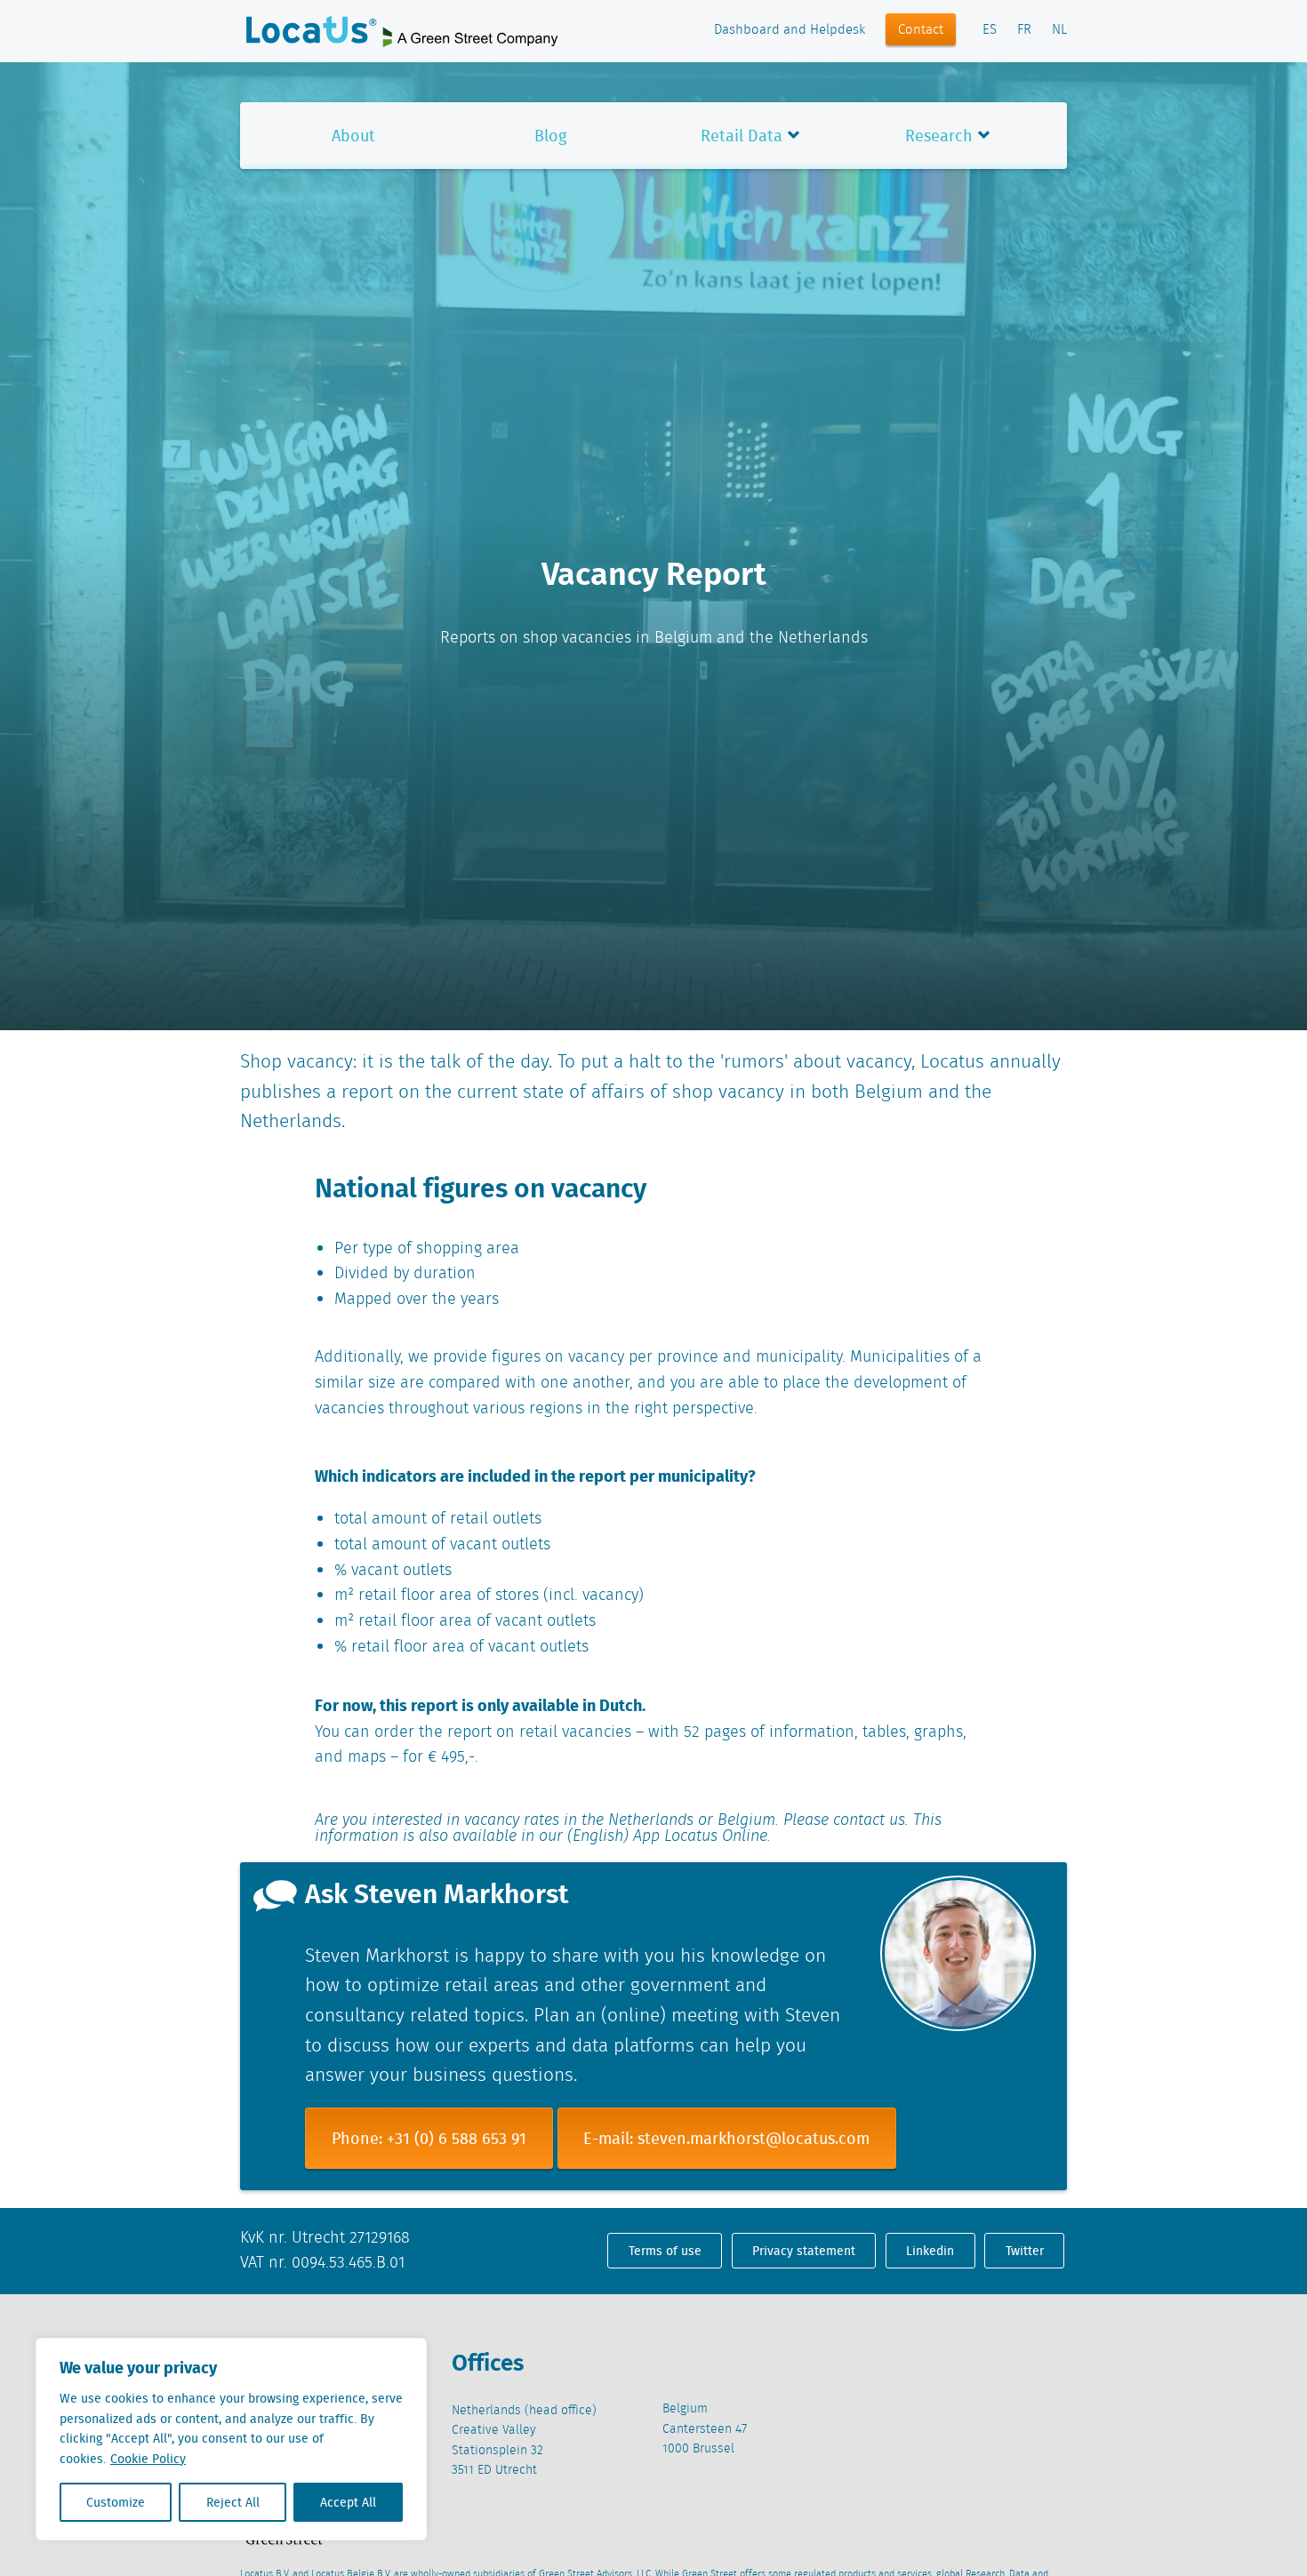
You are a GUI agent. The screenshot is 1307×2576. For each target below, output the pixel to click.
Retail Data (742, 136)
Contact (921, 30)
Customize (116, 2502)
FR (1024, 30)
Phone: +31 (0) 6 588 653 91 (429, 2138)
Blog (550, 136)
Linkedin (930, 2251)
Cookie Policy (148, 2459)
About (353, 136)
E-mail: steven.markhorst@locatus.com (726, 2138)
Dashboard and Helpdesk (790, 30)
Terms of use (665, 2251)
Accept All (348, 2502)
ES (990, 30)
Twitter (1025, 2251)
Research (939, 136)
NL (1059, 30)
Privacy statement (804, 2251)
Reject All (233, 2502)
